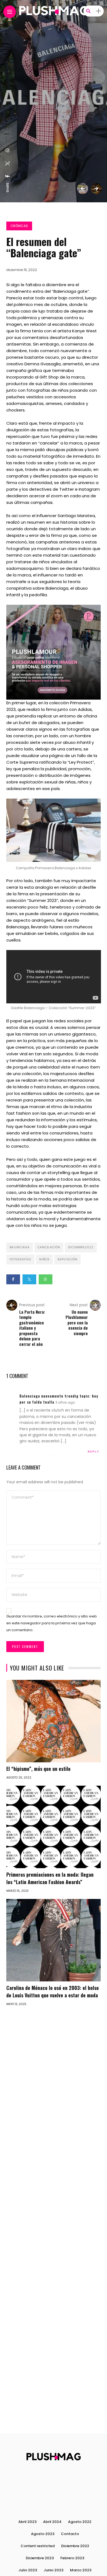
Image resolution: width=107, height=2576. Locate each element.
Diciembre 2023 (40, 2558)
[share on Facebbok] (8, 176)
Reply (94, 1451)
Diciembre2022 (81, 1247)
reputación (67, 1259)
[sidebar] (98, 11)
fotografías (20, 1259)
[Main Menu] (10, 12)
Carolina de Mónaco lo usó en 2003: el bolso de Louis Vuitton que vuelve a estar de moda (53, 1991)
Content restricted (38, 2546)
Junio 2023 (54, 2570)
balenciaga (20, 1247)
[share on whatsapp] (8, 150)
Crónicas (19, 226)
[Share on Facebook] (13, 1279)
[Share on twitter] (29, 1279)
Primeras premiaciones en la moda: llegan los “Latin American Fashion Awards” (50, 1878)
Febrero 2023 (72, 2558)
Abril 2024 (52, 2522)
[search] (88, 11)
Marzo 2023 (81, 2570)
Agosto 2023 (43, 2534)
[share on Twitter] (8, 164)
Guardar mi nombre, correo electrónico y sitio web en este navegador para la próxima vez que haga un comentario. (52, 1623)
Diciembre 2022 (75, 2546)
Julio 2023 (28, 2570)
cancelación (49, 1247)
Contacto (70, 2534)
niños (44, 1259)
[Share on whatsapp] (46, 1279)
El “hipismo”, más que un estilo (38, 1769)
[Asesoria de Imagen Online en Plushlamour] (54, 652)
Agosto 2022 (80, 2522)
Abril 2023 (27, 2522)
